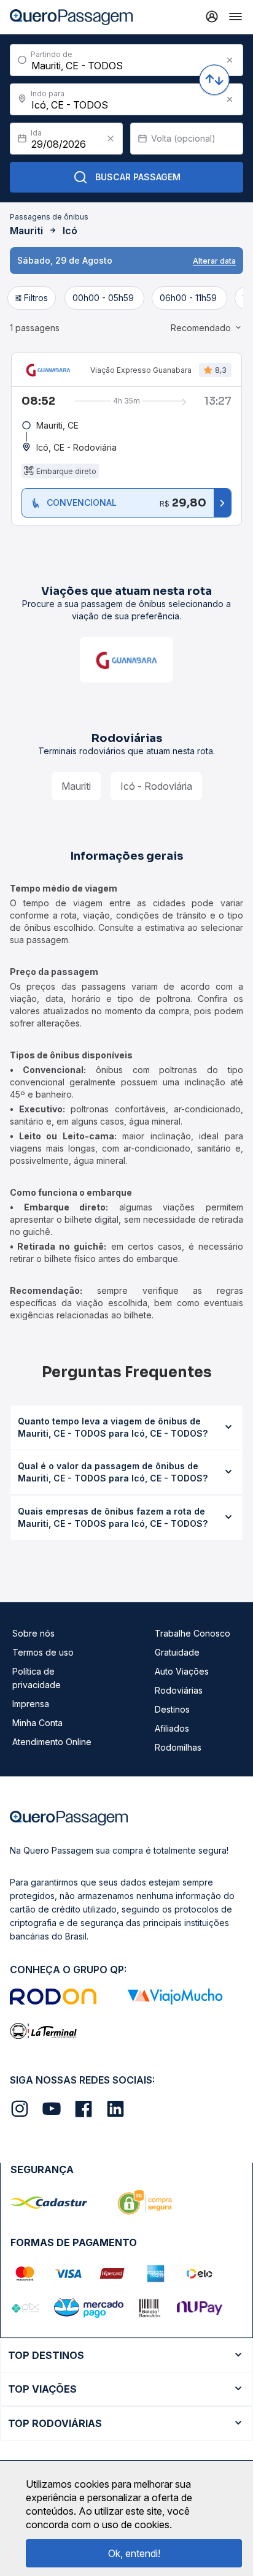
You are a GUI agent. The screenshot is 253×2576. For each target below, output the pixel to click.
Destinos (172, 1709)
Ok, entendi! (134, 2553)
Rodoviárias (179, 1690)
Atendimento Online (52, 1742)
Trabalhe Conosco (193, 1633)
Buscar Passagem (138, 177)
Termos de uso (43, 1652)
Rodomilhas (178, 1747)
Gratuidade (177, 1652)
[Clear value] (111, 139)
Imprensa (31, 1704)
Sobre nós (33, 1633)
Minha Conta (37, 1723)
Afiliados (172, 1728)
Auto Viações (182, 1671)
